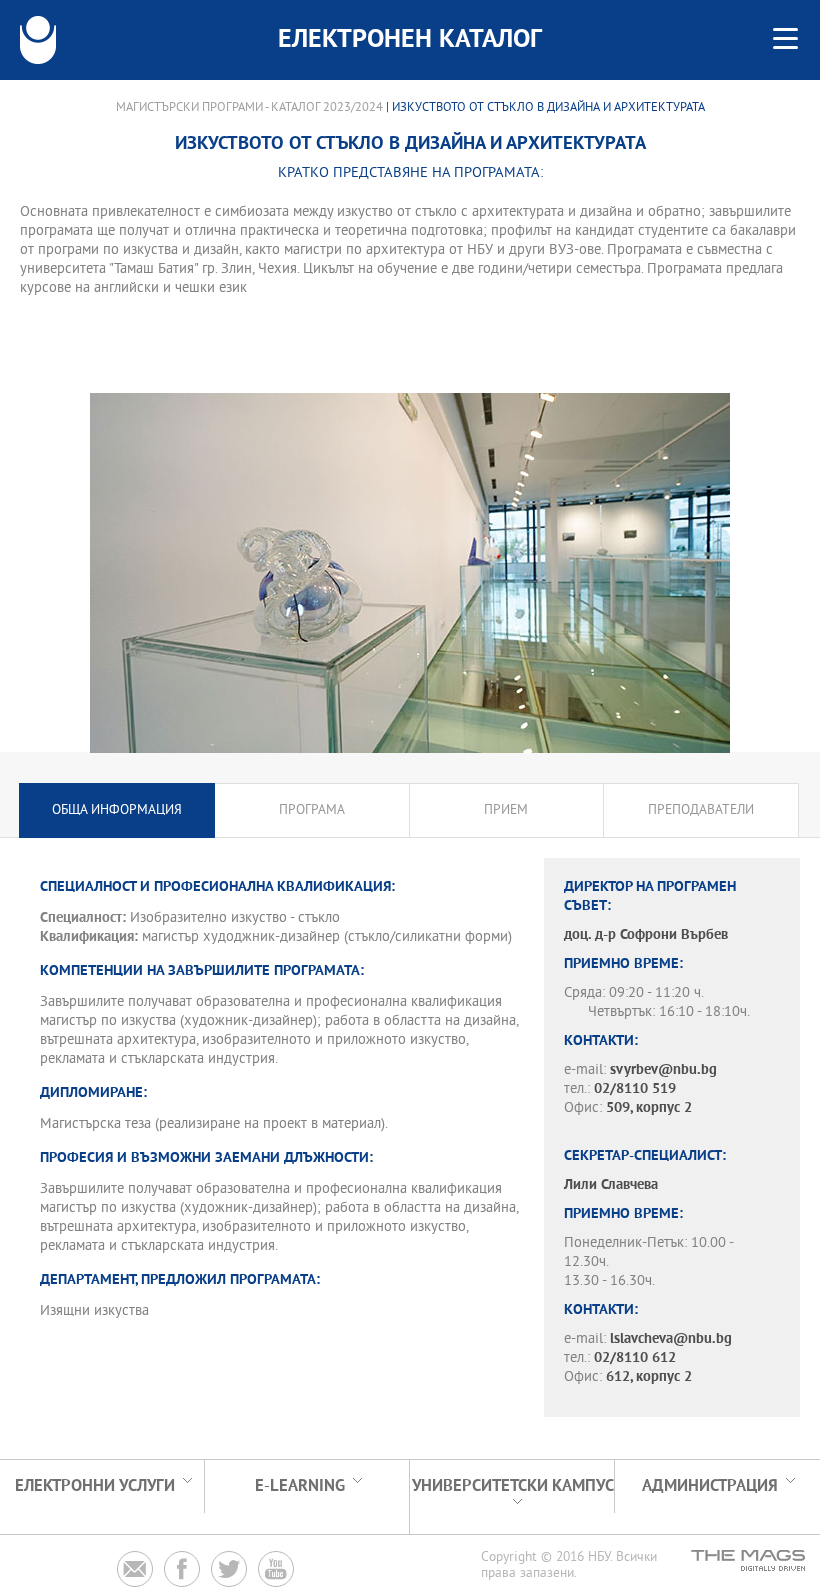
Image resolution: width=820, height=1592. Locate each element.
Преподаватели (701, 810)
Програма (312, 810)
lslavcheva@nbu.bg (671, 1339)
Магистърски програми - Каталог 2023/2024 (249, 108)
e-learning (300, 1486)
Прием (506, 810)
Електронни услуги (95, 1486)
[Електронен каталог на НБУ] (38, 40)
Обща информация (117, 810)
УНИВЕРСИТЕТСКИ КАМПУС (513, 1486)
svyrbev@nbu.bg (663, 1070)
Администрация (710, 1486)
